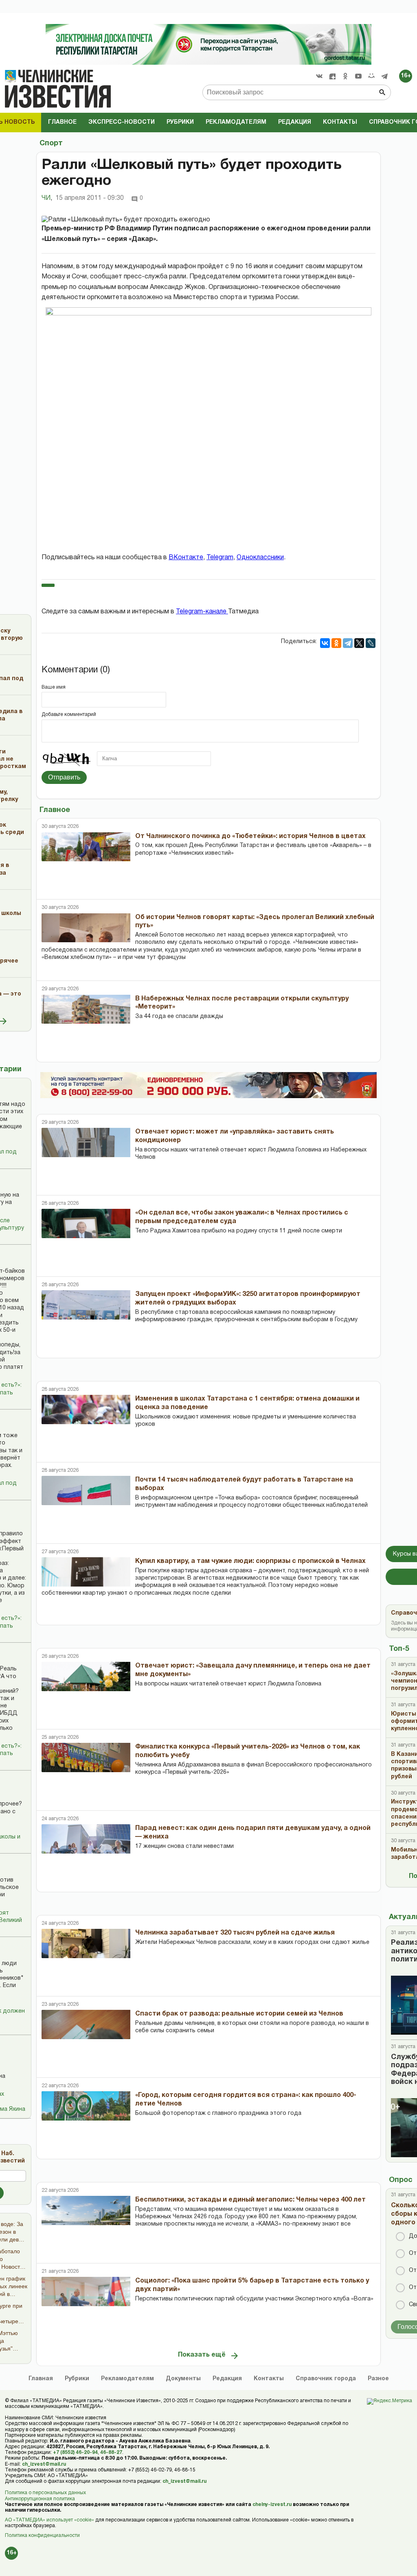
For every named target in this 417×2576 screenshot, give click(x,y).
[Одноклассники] (336, 643)
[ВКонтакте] (325, 643)
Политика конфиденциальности (42, 2536)
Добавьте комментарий (69, 715)
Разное (378, 2379)
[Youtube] (358, 76)
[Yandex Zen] (332, 76)
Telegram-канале (202, 612)
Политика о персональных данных (45, 2493)
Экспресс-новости (122, 122)
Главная (41, 2379)
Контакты (340, 122)
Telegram (220, 558)
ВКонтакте (186, 558)
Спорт (51, 143)
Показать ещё (202, 2355)
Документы (183, 2379)
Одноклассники (260, 558)
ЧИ (47, 198)
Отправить (64, 777)
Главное (62, 122)
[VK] (319, 76)
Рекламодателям (236, 122)
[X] (359, 643)
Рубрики (180, 122)
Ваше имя (54, 687)
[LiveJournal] (371, 643)
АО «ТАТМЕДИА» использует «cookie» (49, 2520)
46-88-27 (111, 2452)
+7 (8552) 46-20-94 (75, 2452)
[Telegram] (384, 76)
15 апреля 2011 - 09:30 (90, 198)
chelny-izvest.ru (272, 2505)
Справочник (326, 2379)
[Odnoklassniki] (345, 76)
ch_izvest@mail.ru (44, 2464)
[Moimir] (371, 76)
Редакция (295, 122)
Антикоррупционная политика (40, 2499)
